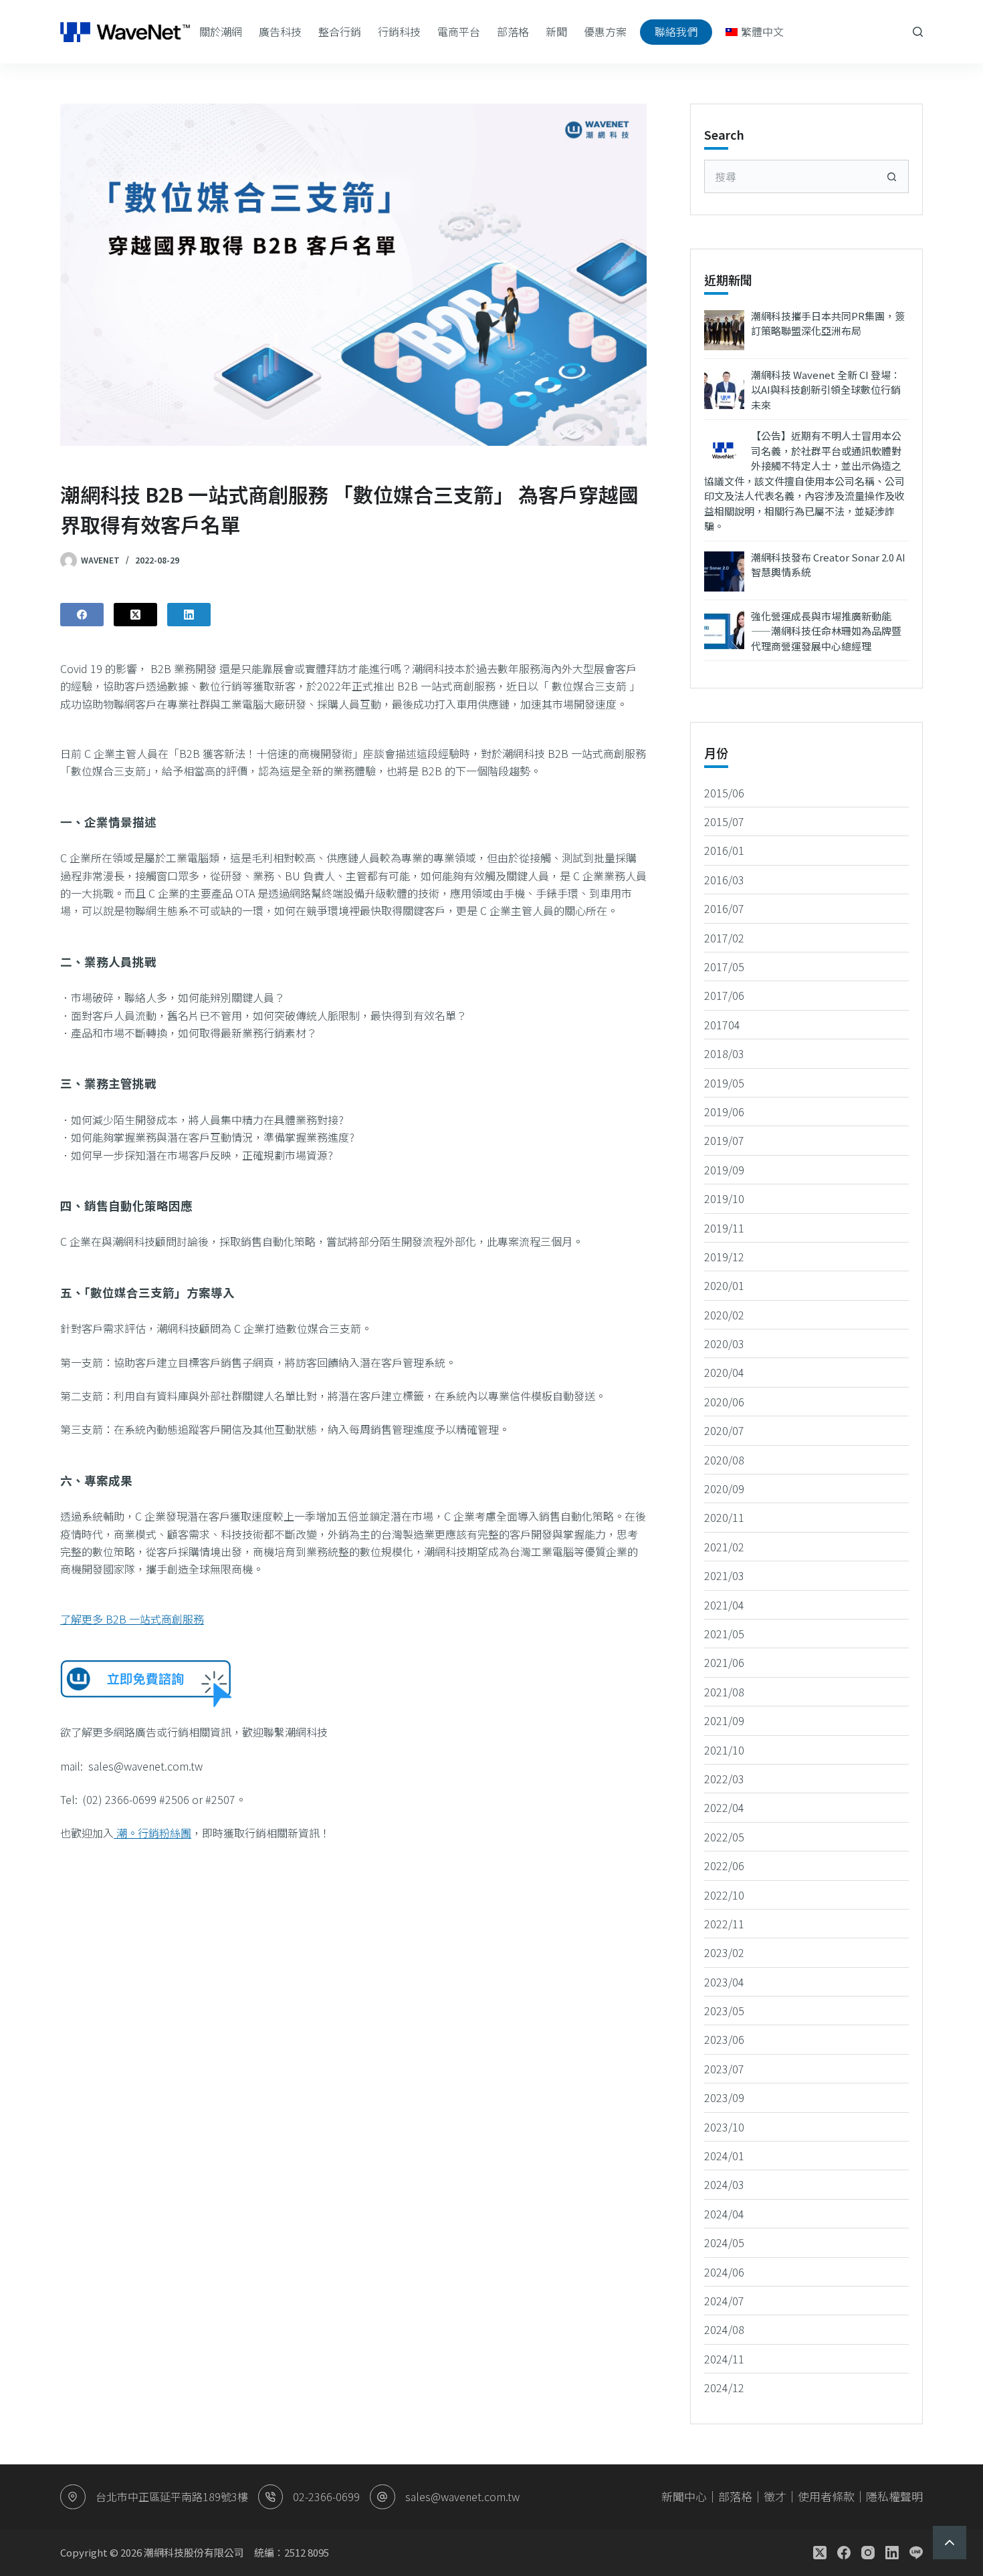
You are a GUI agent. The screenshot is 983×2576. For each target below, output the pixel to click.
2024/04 (724, 2214)
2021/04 (724, 1605)
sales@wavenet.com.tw (462, 2496)
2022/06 (724, 1865)
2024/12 (724, 2388)
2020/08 (724, 1460)
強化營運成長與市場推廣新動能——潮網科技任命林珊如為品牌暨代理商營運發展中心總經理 (826, 631)
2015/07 (724, 821)
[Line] (916, 2553)
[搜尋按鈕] (892, 176)
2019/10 (724, 1198)
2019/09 (724, 1170)
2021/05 (724, 1634)
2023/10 (724, 2127)
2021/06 (724, 1662)
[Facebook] (82, 615)
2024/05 (724, 2242)
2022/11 (724, 1924)
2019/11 (724, 1228)
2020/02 (724, 1315)
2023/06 (724, 2039)
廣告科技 (280, 31)
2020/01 (724, 1285)
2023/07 (724, 2069)
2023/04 (724, 1982)
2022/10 (724, 1895)
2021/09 (724, 1720)
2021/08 (724, 1692)
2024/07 (724, 2301)
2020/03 (724, 1343)
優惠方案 (605, 31)
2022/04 (724, 1807)
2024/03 (724, 2184)
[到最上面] (950, 2543)
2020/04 (724, 1372)
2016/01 (724, 850)
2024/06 (724, 2272)
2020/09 (724, 1489)
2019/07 (724, 1140)
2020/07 (724, 1430)
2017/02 (724, 938)
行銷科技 (399, 31)
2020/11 (724, 1517)
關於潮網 (221, 31)
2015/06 (724, 793)
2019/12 (724, 1257)
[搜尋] (918, 32)
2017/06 (724, 995)
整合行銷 (340, 31)
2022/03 (724, 1779)
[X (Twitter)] (135, 615)
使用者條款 (826, 2496)
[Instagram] (868, 2553)
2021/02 (724, 1547)
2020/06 (724, 1402)
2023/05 (724, 2011)
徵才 (775, 2496)
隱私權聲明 (894, 2496)
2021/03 (724, 1575)
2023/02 (724, 1952)
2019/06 (724, 1112)
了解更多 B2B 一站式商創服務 (132, 1619)
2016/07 (724, 908)
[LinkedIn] (189, 615)
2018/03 (724, 1053)
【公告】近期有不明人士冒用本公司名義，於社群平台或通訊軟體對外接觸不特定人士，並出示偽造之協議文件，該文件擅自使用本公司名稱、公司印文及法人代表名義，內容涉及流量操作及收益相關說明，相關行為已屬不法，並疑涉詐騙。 (804, 481)
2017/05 (724, 967)
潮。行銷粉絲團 (152, 1833)
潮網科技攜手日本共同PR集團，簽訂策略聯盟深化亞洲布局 (828, 324)
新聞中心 (684, 2496)
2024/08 (724, 2329)
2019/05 (724, 1083)
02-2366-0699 (326, 2496)
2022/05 (724, 1837)
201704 (722, 1025)
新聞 (556, 31)
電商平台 (459, 31)
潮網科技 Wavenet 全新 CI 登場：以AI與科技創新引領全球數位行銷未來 (826, 390)
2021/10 (724, 1750)
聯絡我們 (676, 31)
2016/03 (724, 880)
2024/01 (724, 2156)
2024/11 (724, 2359)
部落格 (513, 31)
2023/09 (724, 2097)
